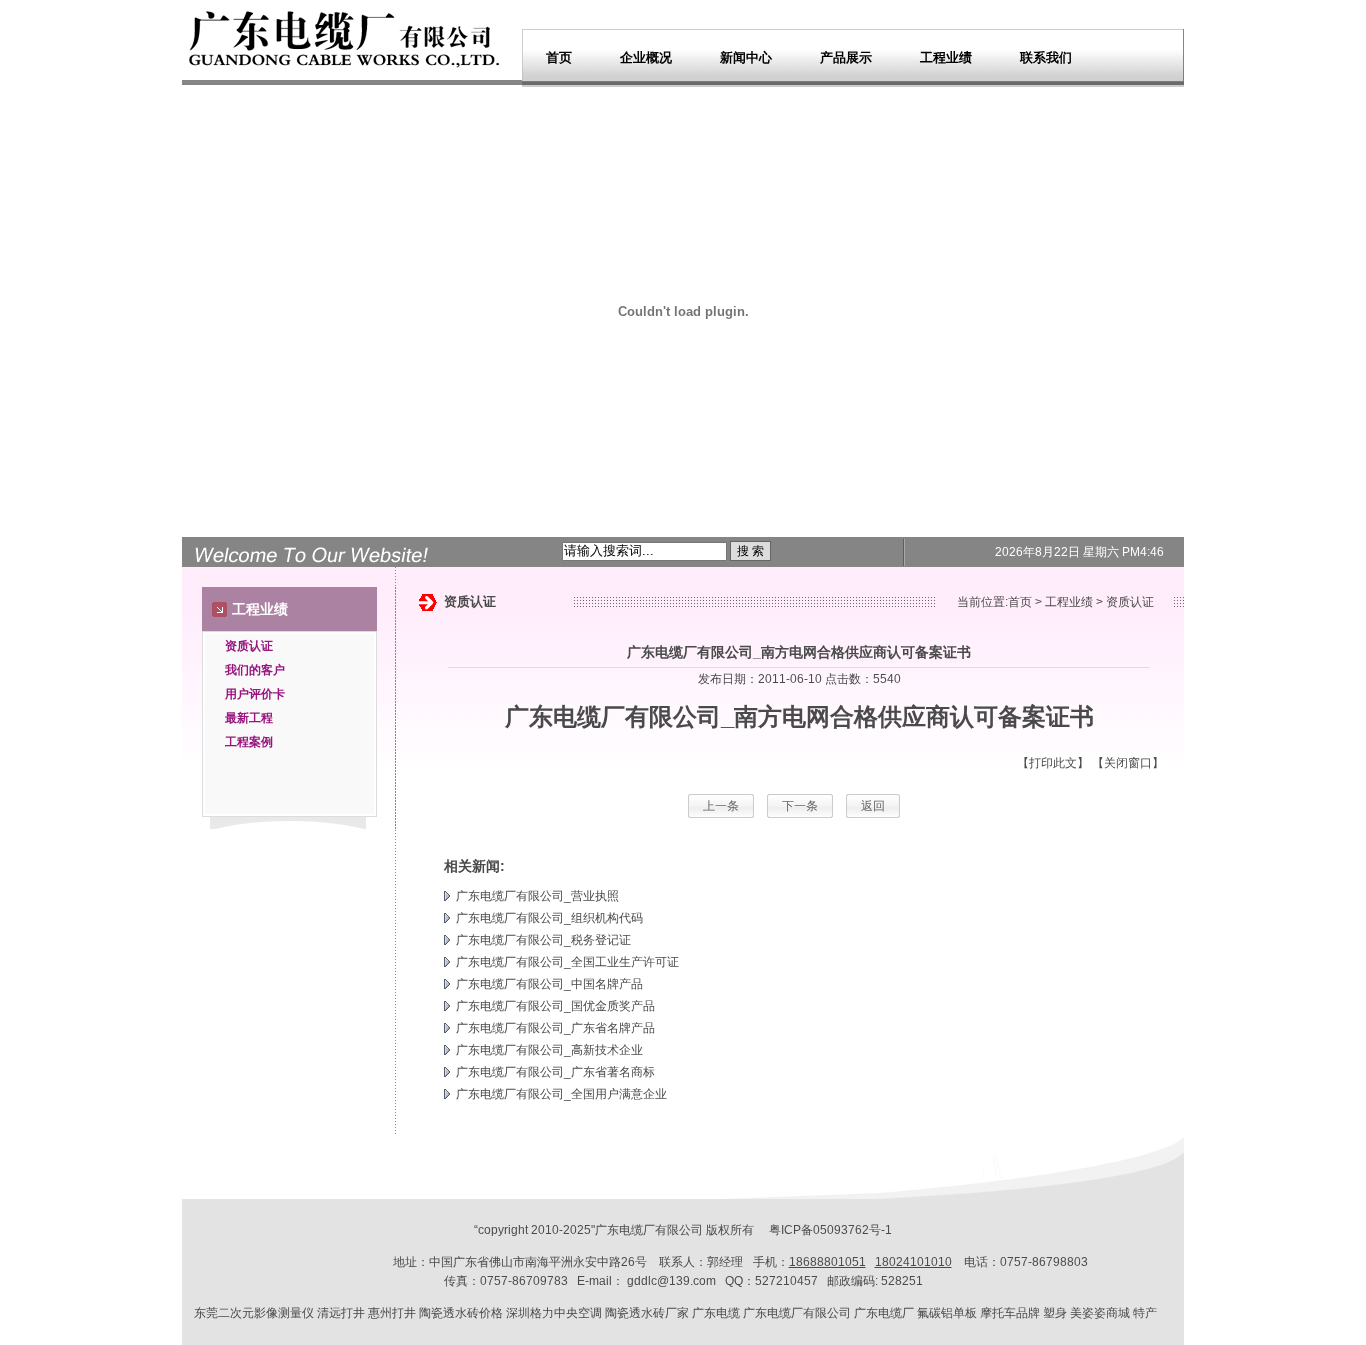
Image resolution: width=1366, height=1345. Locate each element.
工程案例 (249, 742)
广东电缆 (716, 1313)
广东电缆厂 (625, 1230)
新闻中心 (746, 57)
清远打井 (341, 1313)
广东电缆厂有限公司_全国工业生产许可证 (567, 962)
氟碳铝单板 (947, 1313)
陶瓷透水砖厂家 (647, 1313)
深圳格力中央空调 (554, 1313)
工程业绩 (946, 57)
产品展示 (846, 57)
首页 (559, 57)
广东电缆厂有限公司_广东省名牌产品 (555, 1028)
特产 (1145, 1313)
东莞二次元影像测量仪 (254, 1313)
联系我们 (1046, 57)
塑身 (1055, 1313)
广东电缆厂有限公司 (613, 716)
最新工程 (249, 718)
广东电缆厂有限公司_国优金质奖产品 (555, 1006)
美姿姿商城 (1100, 1313)
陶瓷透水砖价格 (461, 1313)
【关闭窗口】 (1128, 763)
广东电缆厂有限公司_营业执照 (537, 896)
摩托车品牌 (1010, 1313)
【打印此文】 (1053, 763)
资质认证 (249, 646)
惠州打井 (392, 1313)
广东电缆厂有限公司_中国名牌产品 (549, 984)
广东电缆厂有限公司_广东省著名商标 (555, 1072)
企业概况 (646, 57)
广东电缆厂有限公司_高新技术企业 (549, 1050)
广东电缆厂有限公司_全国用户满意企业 (561, 1094)
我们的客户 (255, 670)
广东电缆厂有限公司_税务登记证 (543, 940)
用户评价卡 (255, 694)
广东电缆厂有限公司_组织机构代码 (549, 918)
